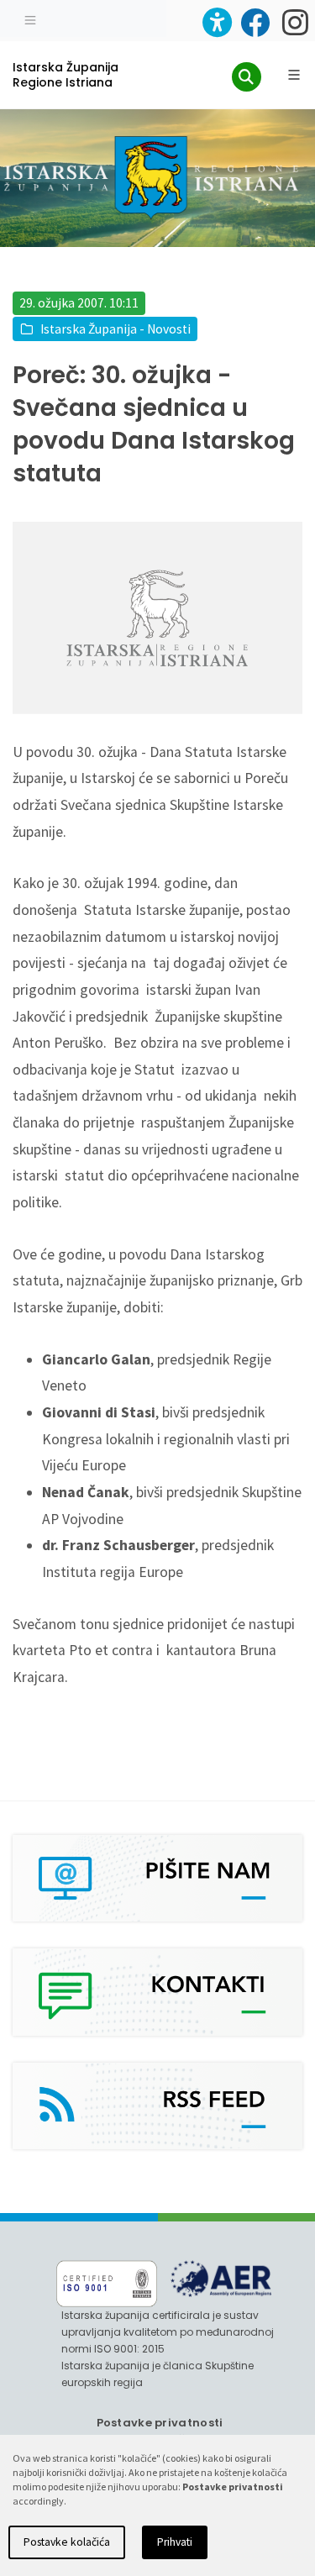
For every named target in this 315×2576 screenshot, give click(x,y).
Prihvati (175, 2542)
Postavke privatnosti (160, 2423)
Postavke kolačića (67, 2542)
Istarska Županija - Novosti (115, 329)
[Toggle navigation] (30, 18)
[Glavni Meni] (294, 75)
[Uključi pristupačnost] (217, 22)
